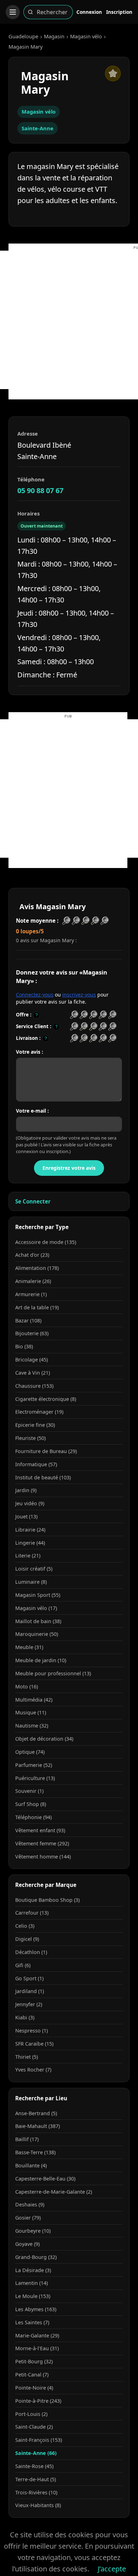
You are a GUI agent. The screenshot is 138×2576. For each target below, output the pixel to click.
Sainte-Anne (38, 128)
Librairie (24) (30, 1530)
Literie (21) (28, 1556)
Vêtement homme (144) (43, 1857)
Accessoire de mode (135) (46, 1242)
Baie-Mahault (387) (38, 2126)
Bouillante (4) (31, 2165)
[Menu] (13, 12)
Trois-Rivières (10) (36, 2492)
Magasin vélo (86, 36)
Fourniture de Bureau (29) (46, 1451)
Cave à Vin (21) (33, 1373)
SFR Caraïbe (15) (34, 2044)
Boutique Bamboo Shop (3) (47, 1900)
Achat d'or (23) (32, 1255)
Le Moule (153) (33, 2296)
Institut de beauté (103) (43, 1477)
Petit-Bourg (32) (34, 2361)
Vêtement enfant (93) (40, 1830)
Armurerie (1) (31, 1294)
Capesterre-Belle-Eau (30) (45, 2179)
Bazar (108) (28, 1320)
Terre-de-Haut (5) (36, 2479)
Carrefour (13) (32, 1913)
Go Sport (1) (29, 1978)
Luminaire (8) (31, 1582)
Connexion (89, 12)
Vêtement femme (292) (42, 1843)
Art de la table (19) (37, 1307)
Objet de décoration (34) (44, 1739)
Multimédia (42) (34, 1700)
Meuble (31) (29, 1647)
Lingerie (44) (30, 1543)
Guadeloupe (23, 36)
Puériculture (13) (35, 1778)
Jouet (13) (26, 1516)
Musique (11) (31, 1712)
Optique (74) (30, 1752)
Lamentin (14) (31, 2283)
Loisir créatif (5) (34, 1569)
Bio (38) (24, 1346)
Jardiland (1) (30, 1991)
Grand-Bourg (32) (36, 2257)
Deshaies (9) (30, 2204)
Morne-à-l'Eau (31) (37, 2348)
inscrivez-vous (79, 995)
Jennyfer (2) (29, 2004)
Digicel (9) (27, 1939)
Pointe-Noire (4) (34, 2388)
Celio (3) (25, 1926)
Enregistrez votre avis (69, 1168)
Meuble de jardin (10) (41, 1660)
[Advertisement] (69, 320)
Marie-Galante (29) (37, 2335)
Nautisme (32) (32, 1726)
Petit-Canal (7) (32, 2375)
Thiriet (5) (27, 2057)
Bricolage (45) (31, 1360)
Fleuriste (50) (30, 1438)
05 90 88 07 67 (40, 490)
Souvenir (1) (29, 1791)
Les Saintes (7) (32, 2322)
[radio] (74, 1015)
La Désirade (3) (33, 2270)
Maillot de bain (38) (38, 1621)
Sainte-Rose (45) (34, 2466)
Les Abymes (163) (36, 2309)
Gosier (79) (28, 2218)
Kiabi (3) (25, 2017)
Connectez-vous (35, 995)
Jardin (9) (26, 1490)
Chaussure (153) (34, 1386)
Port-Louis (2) (31, 2414)
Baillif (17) (27, 2139)
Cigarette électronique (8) (46, 1399)
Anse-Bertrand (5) (36, 2113)
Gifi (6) (23, 1965)
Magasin (54, 36)
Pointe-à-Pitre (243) (38, 2401)
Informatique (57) (36, 1464)
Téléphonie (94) (33, 1817)
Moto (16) (27, 1687)
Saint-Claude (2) (34, 2427)
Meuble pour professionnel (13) (53, 1673)
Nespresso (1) (31, 2031)
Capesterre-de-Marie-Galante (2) (54, 2192)
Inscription (119, 12)
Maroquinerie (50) (37, 1634)
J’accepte (112, 2569)
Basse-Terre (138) (35, 2152)
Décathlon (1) (31, 1952)
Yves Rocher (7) (33, 2070)
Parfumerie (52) (34, 1765)
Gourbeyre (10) (33, 2231)
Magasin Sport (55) (38, 1595)
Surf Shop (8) (31, 1804)
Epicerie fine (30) (35, 1425)
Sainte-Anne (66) (36, 2453)
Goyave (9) (27, 2244)
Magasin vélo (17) (36, 1608)
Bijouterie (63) (32, 1333)
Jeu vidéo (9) (30, 1503)
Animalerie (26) (33, 1281)
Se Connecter (33, 1201)
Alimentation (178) (37, 1268)
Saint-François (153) (39, 2440)
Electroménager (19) (39, 1412)
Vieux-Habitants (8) (38, 2505)
